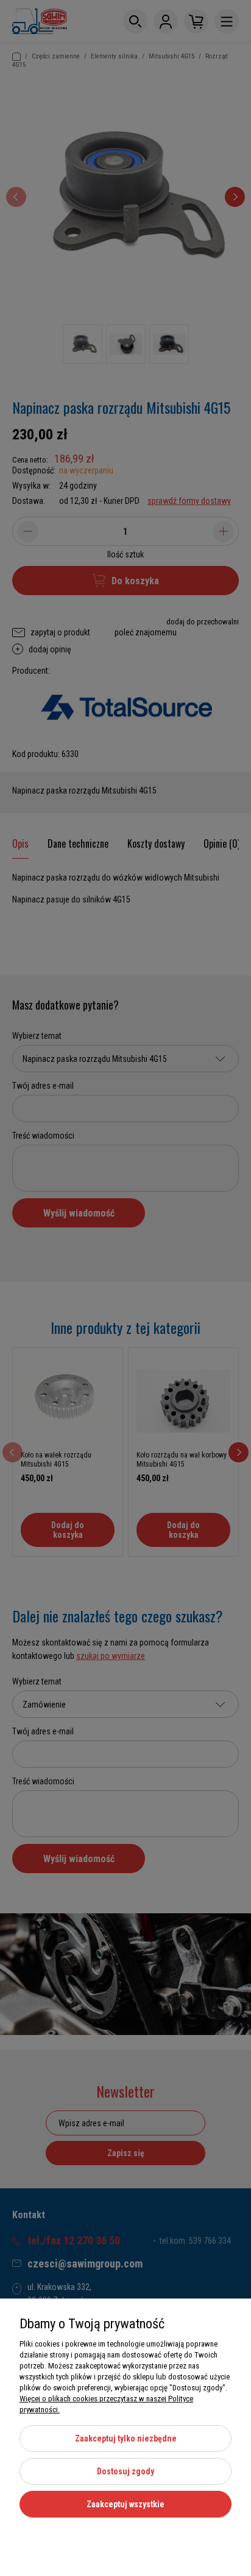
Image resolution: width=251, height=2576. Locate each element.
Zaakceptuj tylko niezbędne (126, 2438)
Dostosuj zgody (125, 2471)
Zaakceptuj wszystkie (125, 2504)
